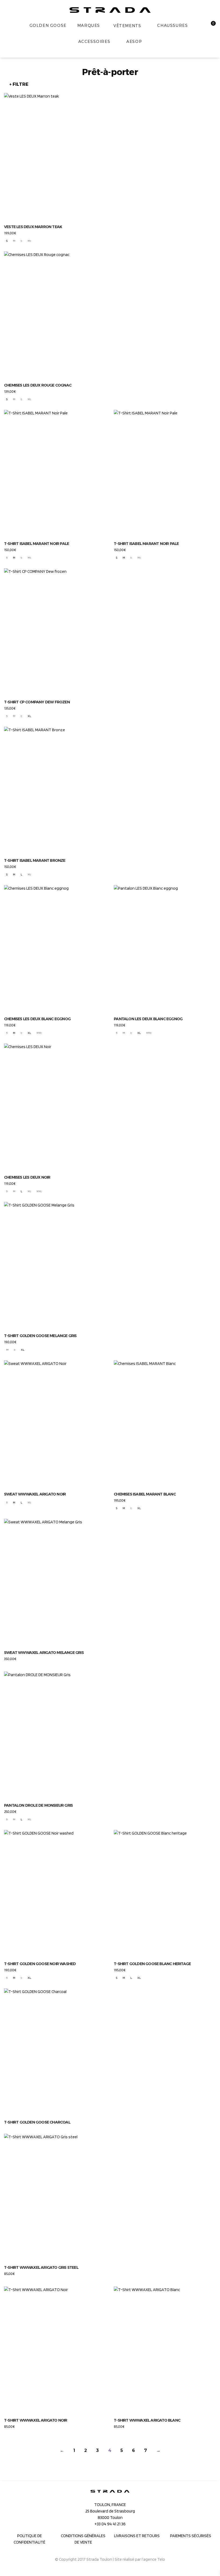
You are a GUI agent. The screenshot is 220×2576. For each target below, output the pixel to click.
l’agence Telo (153, 2559)
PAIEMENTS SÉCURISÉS (191, 2536)
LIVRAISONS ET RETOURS (137, 2536)
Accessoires (94, 42)
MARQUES (89, 25)
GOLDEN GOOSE (48, 25)
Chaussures (173, 25)
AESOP (134, 42)
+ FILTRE (19, 84)
